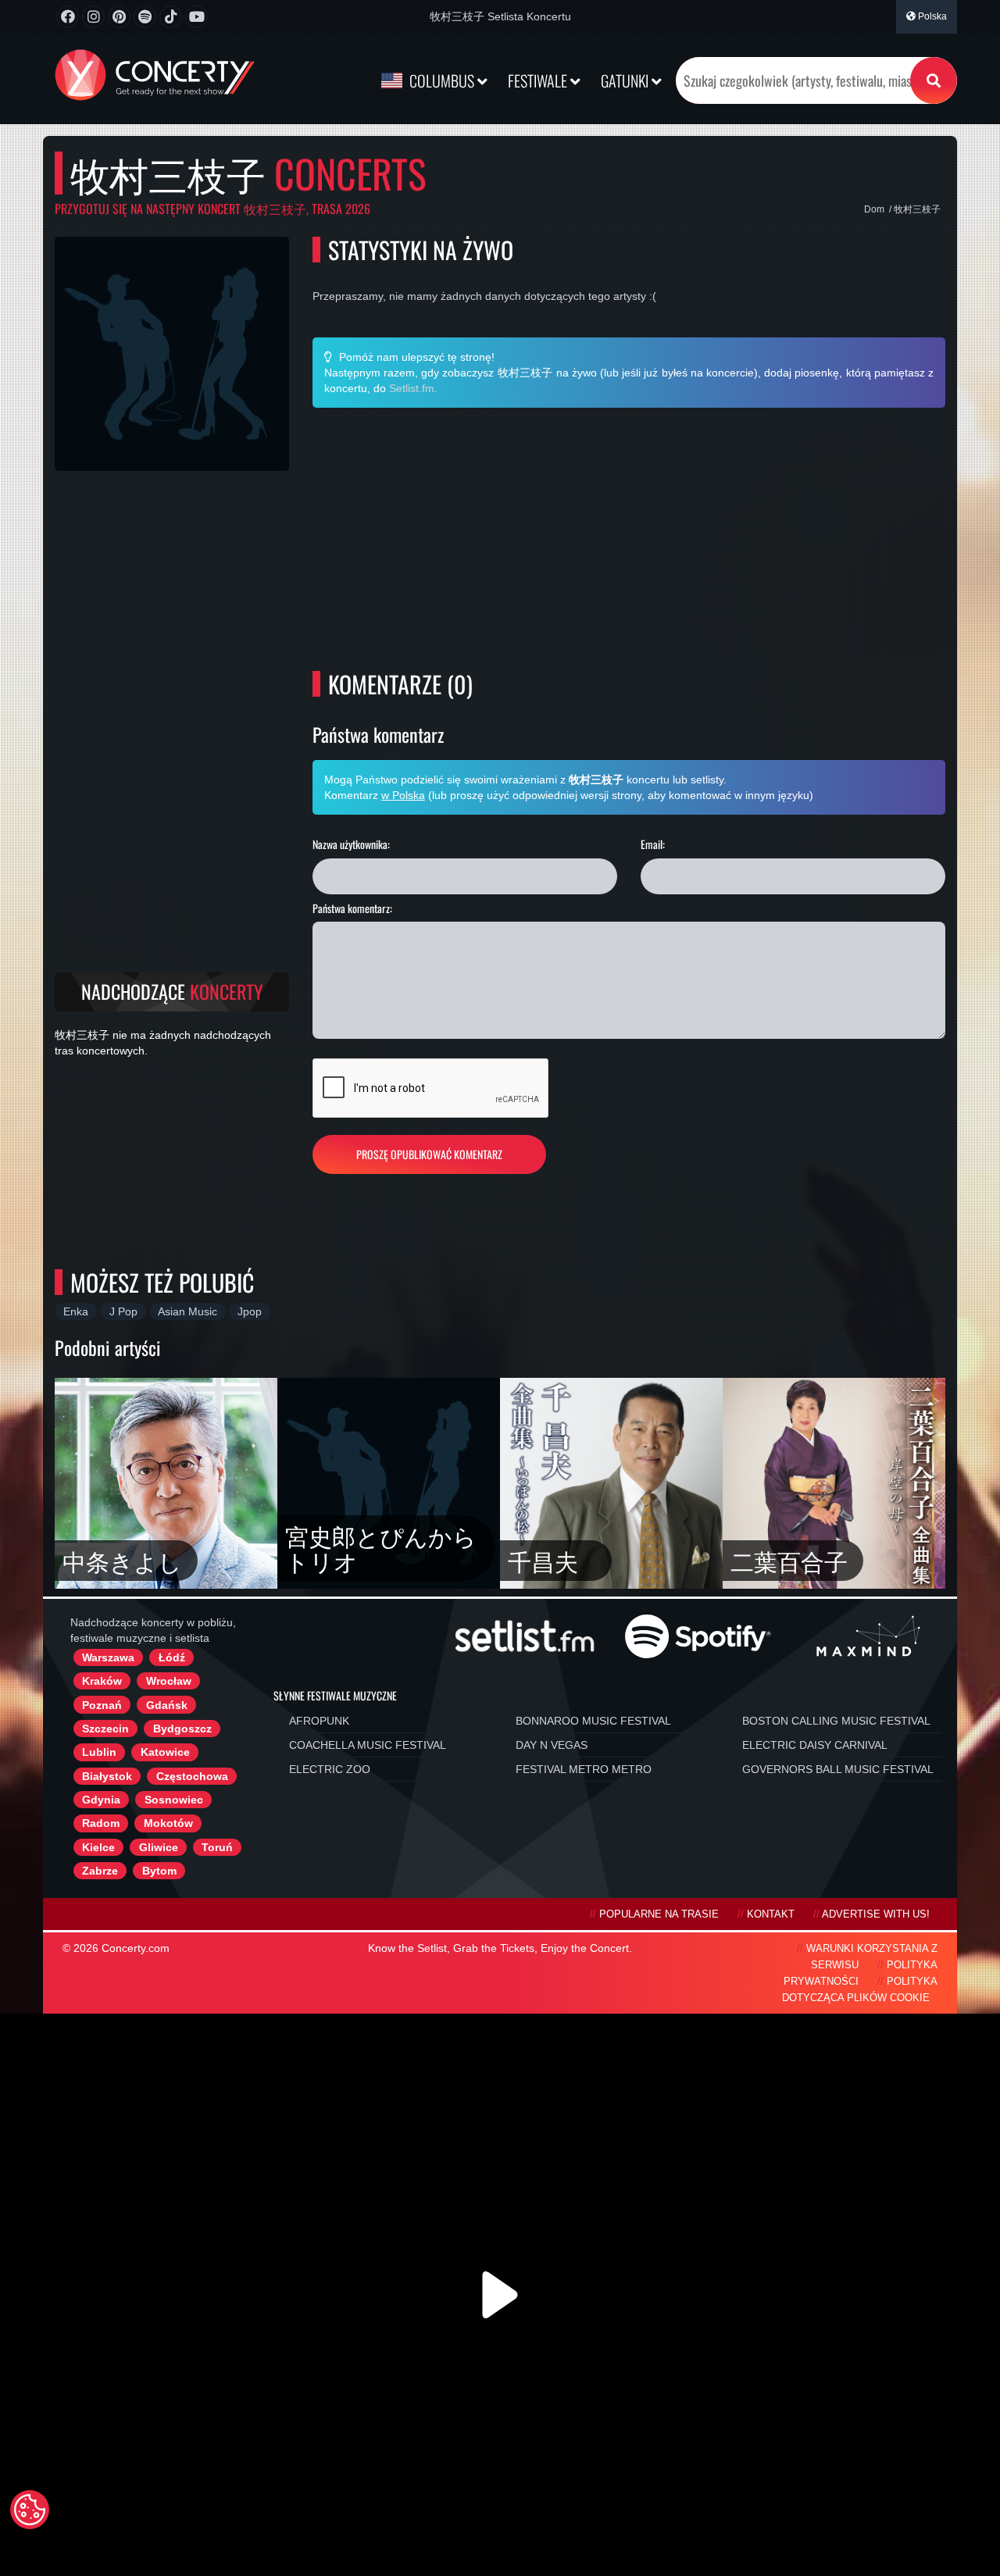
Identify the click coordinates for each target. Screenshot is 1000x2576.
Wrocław (169, 1681)
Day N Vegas (552, 1745)
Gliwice (159, 1847)
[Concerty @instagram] (93, 17)
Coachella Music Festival (368, 1745)
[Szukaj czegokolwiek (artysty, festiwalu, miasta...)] (934, 80)
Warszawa (108, 1657)
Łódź (172, 1657)
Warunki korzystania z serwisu (872, 1957)
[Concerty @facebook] (68, 17)
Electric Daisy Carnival (815, 1745)
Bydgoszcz (182, 1729)
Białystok (107, 1776)
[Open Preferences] (30, 2510)
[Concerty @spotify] (145, 17)
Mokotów (168, 1823)
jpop (250, 1311)
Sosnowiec (174, 1800)
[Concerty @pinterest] (119, 17)
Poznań (102, 1705)
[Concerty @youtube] (196, 17)
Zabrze (100, 1871)
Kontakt (771, 1914)
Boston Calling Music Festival (836, 1721)
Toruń (217, 1847)
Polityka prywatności (861, 1973)
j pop (123, 1311)
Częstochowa (192, 1776)
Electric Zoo (330, 1769)
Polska (931, 16)
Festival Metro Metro (584, 1769)
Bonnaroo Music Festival (593, 1721)
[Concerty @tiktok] (171, 17)
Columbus (442, 80)
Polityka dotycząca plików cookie (860, 1990)
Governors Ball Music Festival (838, 1769)
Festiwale (539, 80)
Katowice (165, 1752)
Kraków (102, 1681)
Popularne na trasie (659, 1914)
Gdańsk (167, 1705)
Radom (101, 1823)
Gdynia (101, 1800)
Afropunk (319, 1721)
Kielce (98, 1847)
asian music (187, 1311)
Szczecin (105, 1729)
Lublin (99, 1752)
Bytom (159, 1871)
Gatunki (626, 80)
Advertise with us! (876, 1914)
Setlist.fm (412, 388)
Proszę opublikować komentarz (429, 1154)
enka (76, 1311)
